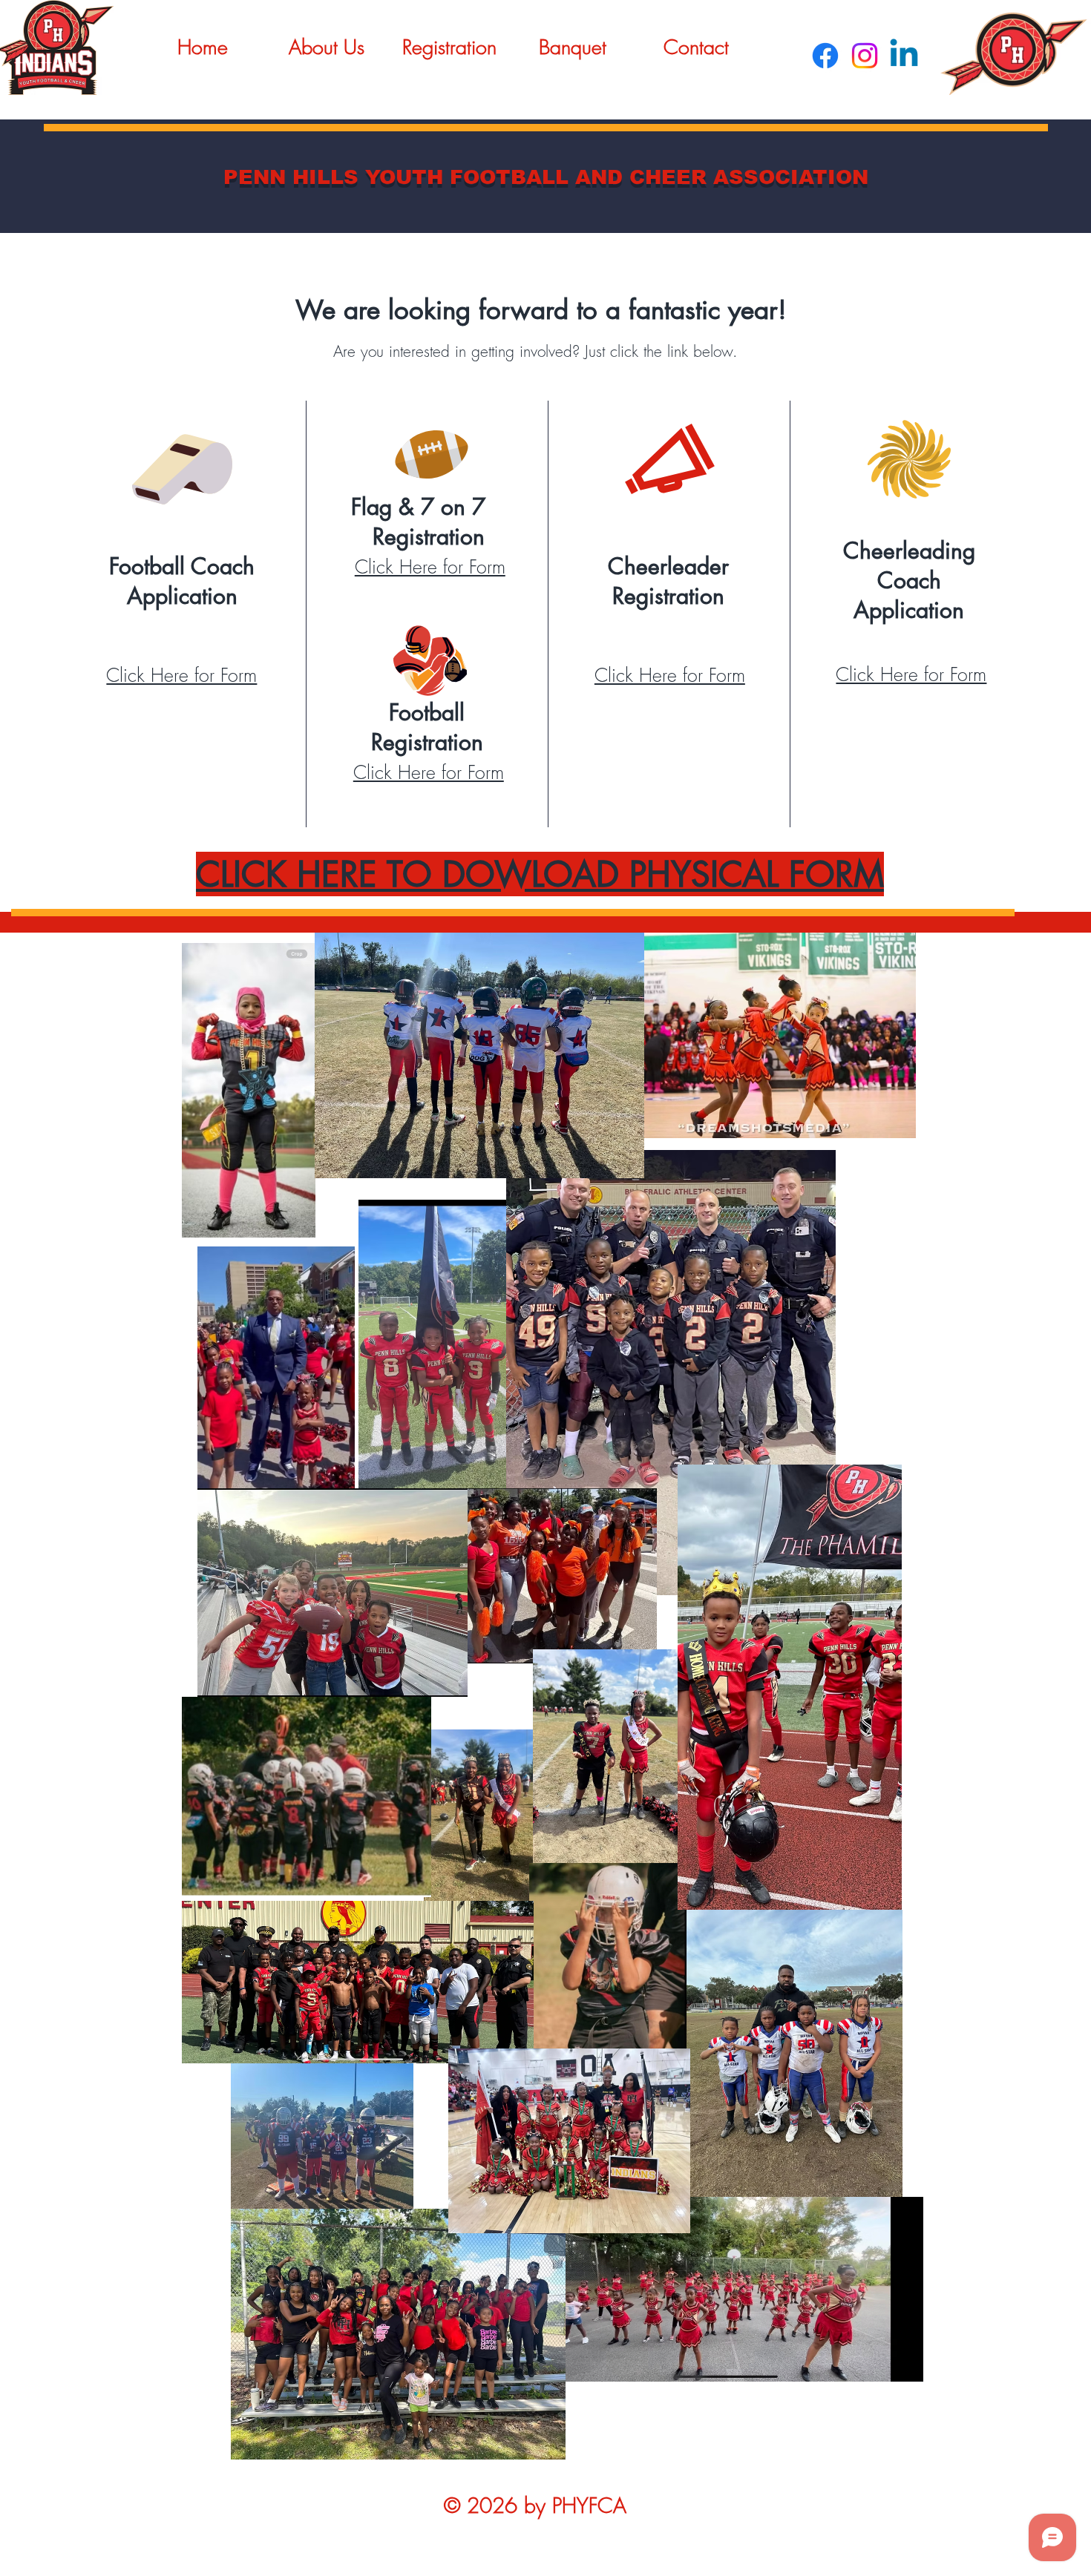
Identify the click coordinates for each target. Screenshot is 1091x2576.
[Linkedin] (904, 56)
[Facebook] (825, 56)
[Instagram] (865, 56)
